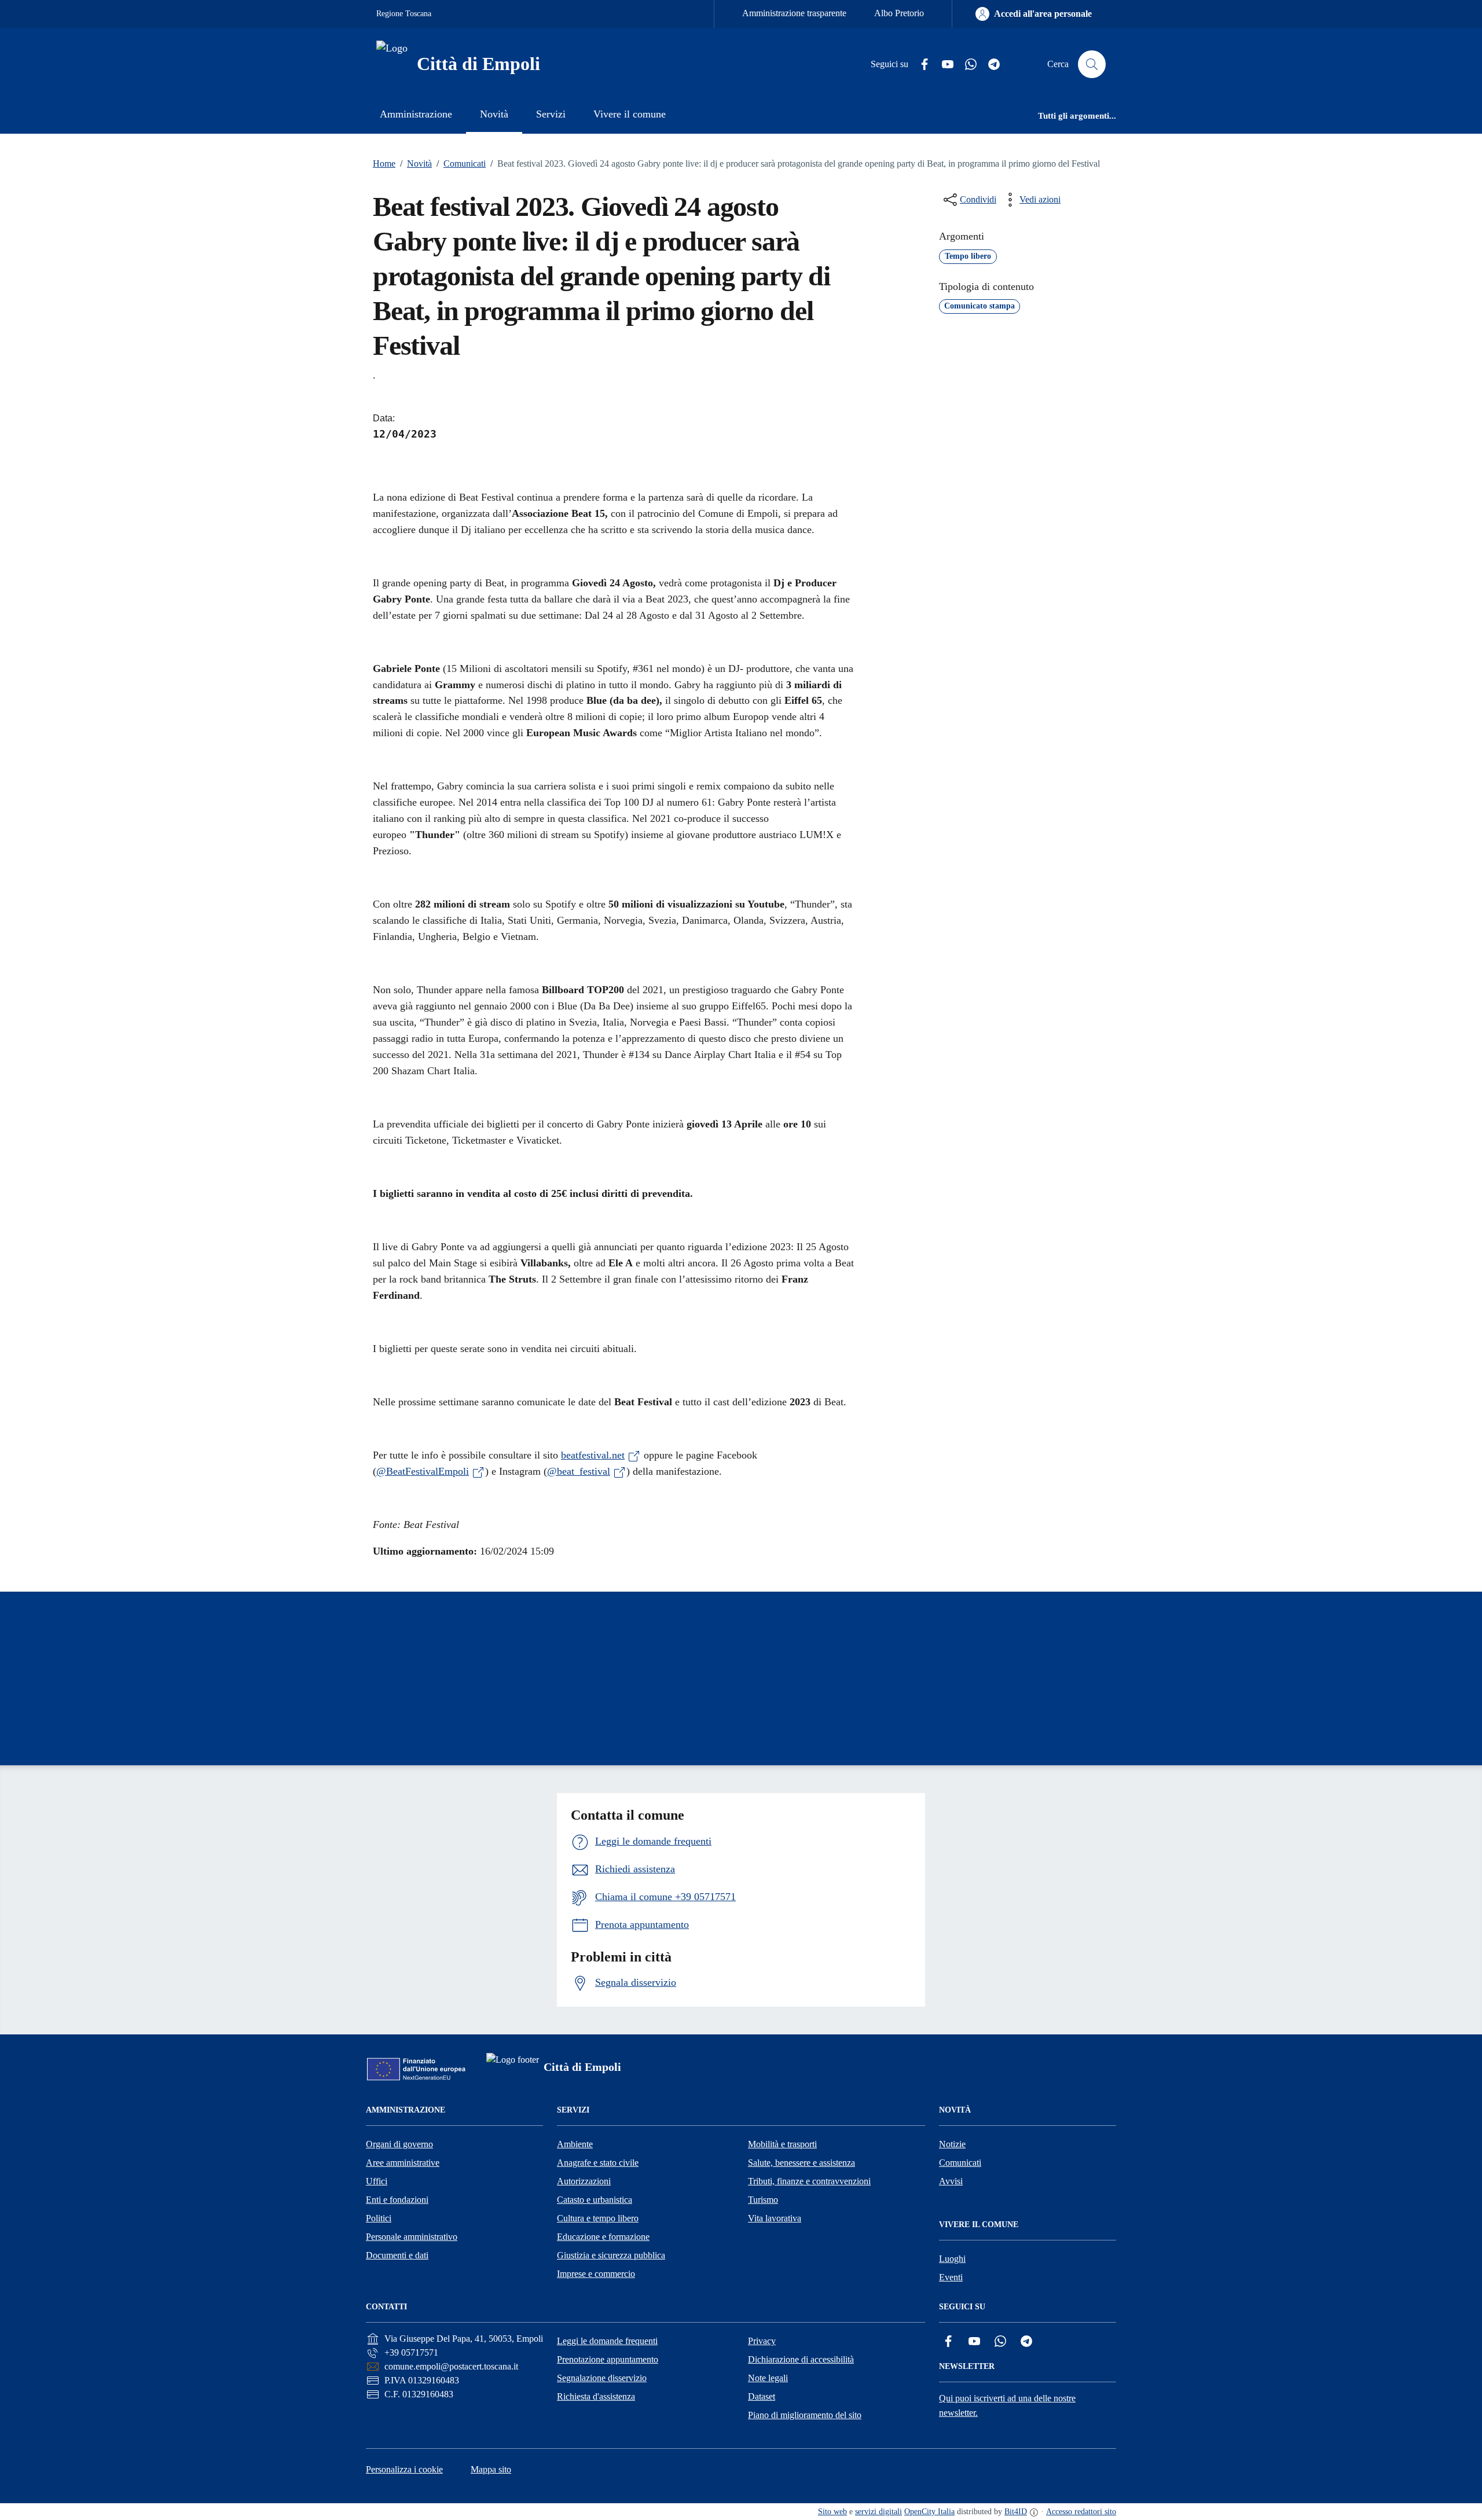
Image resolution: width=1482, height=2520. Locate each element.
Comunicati (461, 164)
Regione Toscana (404, 14)
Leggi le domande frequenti (607, 2341)
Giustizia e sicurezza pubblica (611, 2255)
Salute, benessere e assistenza (801, 2163)
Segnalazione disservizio (602, 2378)
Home (384, 164)
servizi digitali (878, 2512)
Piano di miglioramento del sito (805, 2415)
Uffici (377, 2181)
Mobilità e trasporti (782, 2144)
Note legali (768, 2378)
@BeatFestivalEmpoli (423, 1471)
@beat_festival (579, 1471)
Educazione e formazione (603, 2237)
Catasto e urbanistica (595, 2200)
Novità (416, 164)
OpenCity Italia (929, 2512)
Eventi (951, 2277)
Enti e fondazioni (397, 2200)
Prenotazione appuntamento (608, 2359)
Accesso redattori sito (1081, 2512)
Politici (379, 2218)
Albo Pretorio (899, 13)
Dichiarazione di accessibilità (801, 2359)
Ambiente (575, 2144)
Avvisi (951, 2181)
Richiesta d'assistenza (596, 2396)
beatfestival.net (593, 1455)
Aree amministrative (403, 2163)
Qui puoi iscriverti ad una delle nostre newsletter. (1007, 2405)
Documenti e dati (397, 2255)
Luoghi (952, 2259)
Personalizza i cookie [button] (404, 2469)
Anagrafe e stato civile (598, 2163)
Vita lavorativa (775, 2218)
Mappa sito (491, 2469)
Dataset (762, 2396)
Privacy (762, 2341)
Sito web (832, 2512)
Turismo (763, 2200)
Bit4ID (1016, 2512)
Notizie (952, 2144)
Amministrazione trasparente (794, 13)
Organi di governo (399, 2144)
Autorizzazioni (584, 2181)
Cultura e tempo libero (598, 2218)
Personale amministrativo (412, 2237)
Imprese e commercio (596, 2274)
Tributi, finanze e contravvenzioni (809, 2181)
